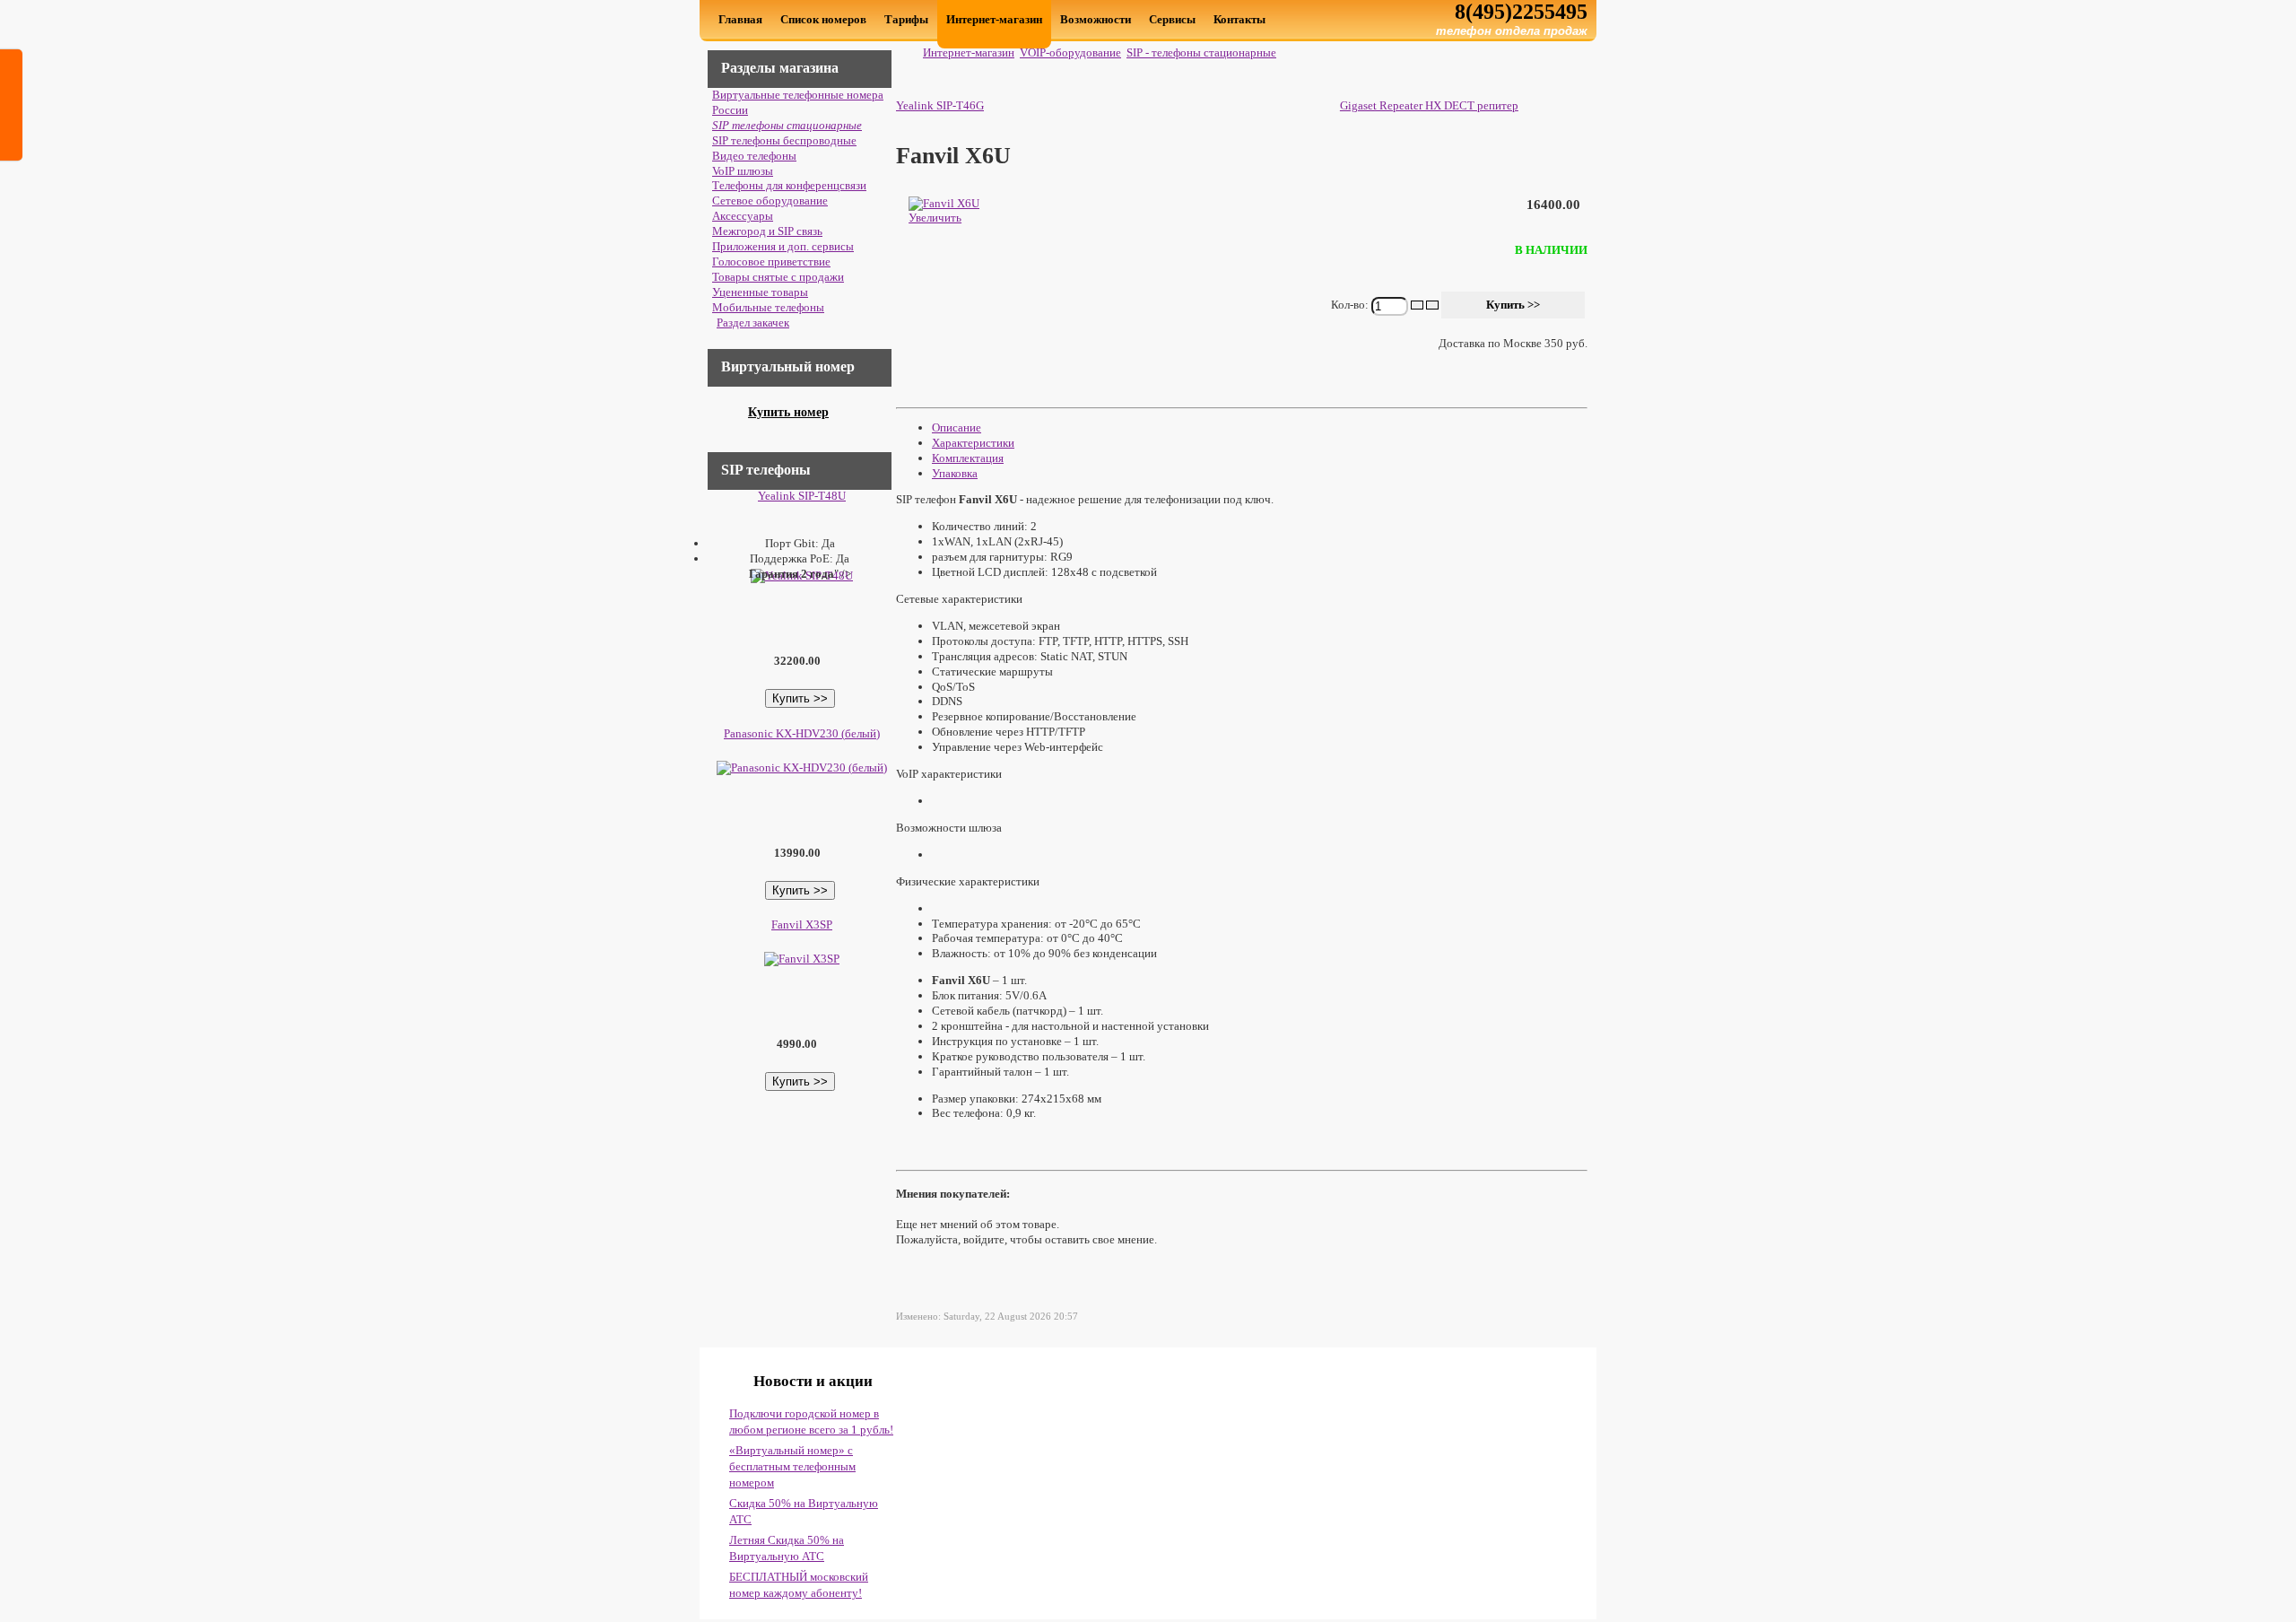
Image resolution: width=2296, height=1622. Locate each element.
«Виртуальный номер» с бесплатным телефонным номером (792, 1466)
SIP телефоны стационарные (787, 125)
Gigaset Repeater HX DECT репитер (1429, 105)
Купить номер (788, 412)
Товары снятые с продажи (778, 277)
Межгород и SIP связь (767, 231)
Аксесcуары (743, 216)
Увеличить (935, 218)
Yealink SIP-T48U (802, 496)
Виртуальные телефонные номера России (798, 102)
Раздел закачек (753, 323)
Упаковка (955, 473)
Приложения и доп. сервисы (783, 246)
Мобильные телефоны (768, 307)
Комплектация (968, 458)
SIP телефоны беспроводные (784, 140)
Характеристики (973, 443)
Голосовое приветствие (771, 262)
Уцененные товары (760, 292)
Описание (957, 427)
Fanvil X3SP (802, 924)
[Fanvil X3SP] (800, 959)
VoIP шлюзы (743, 171)
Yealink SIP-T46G (940, 105)
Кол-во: (1351, 304)
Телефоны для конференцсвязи (789, 185)
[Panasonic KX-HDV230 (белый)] (800, 767)
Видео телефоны (754, 156)
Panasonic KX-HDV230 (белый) (802, 733)
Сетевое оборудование (770, 201)
